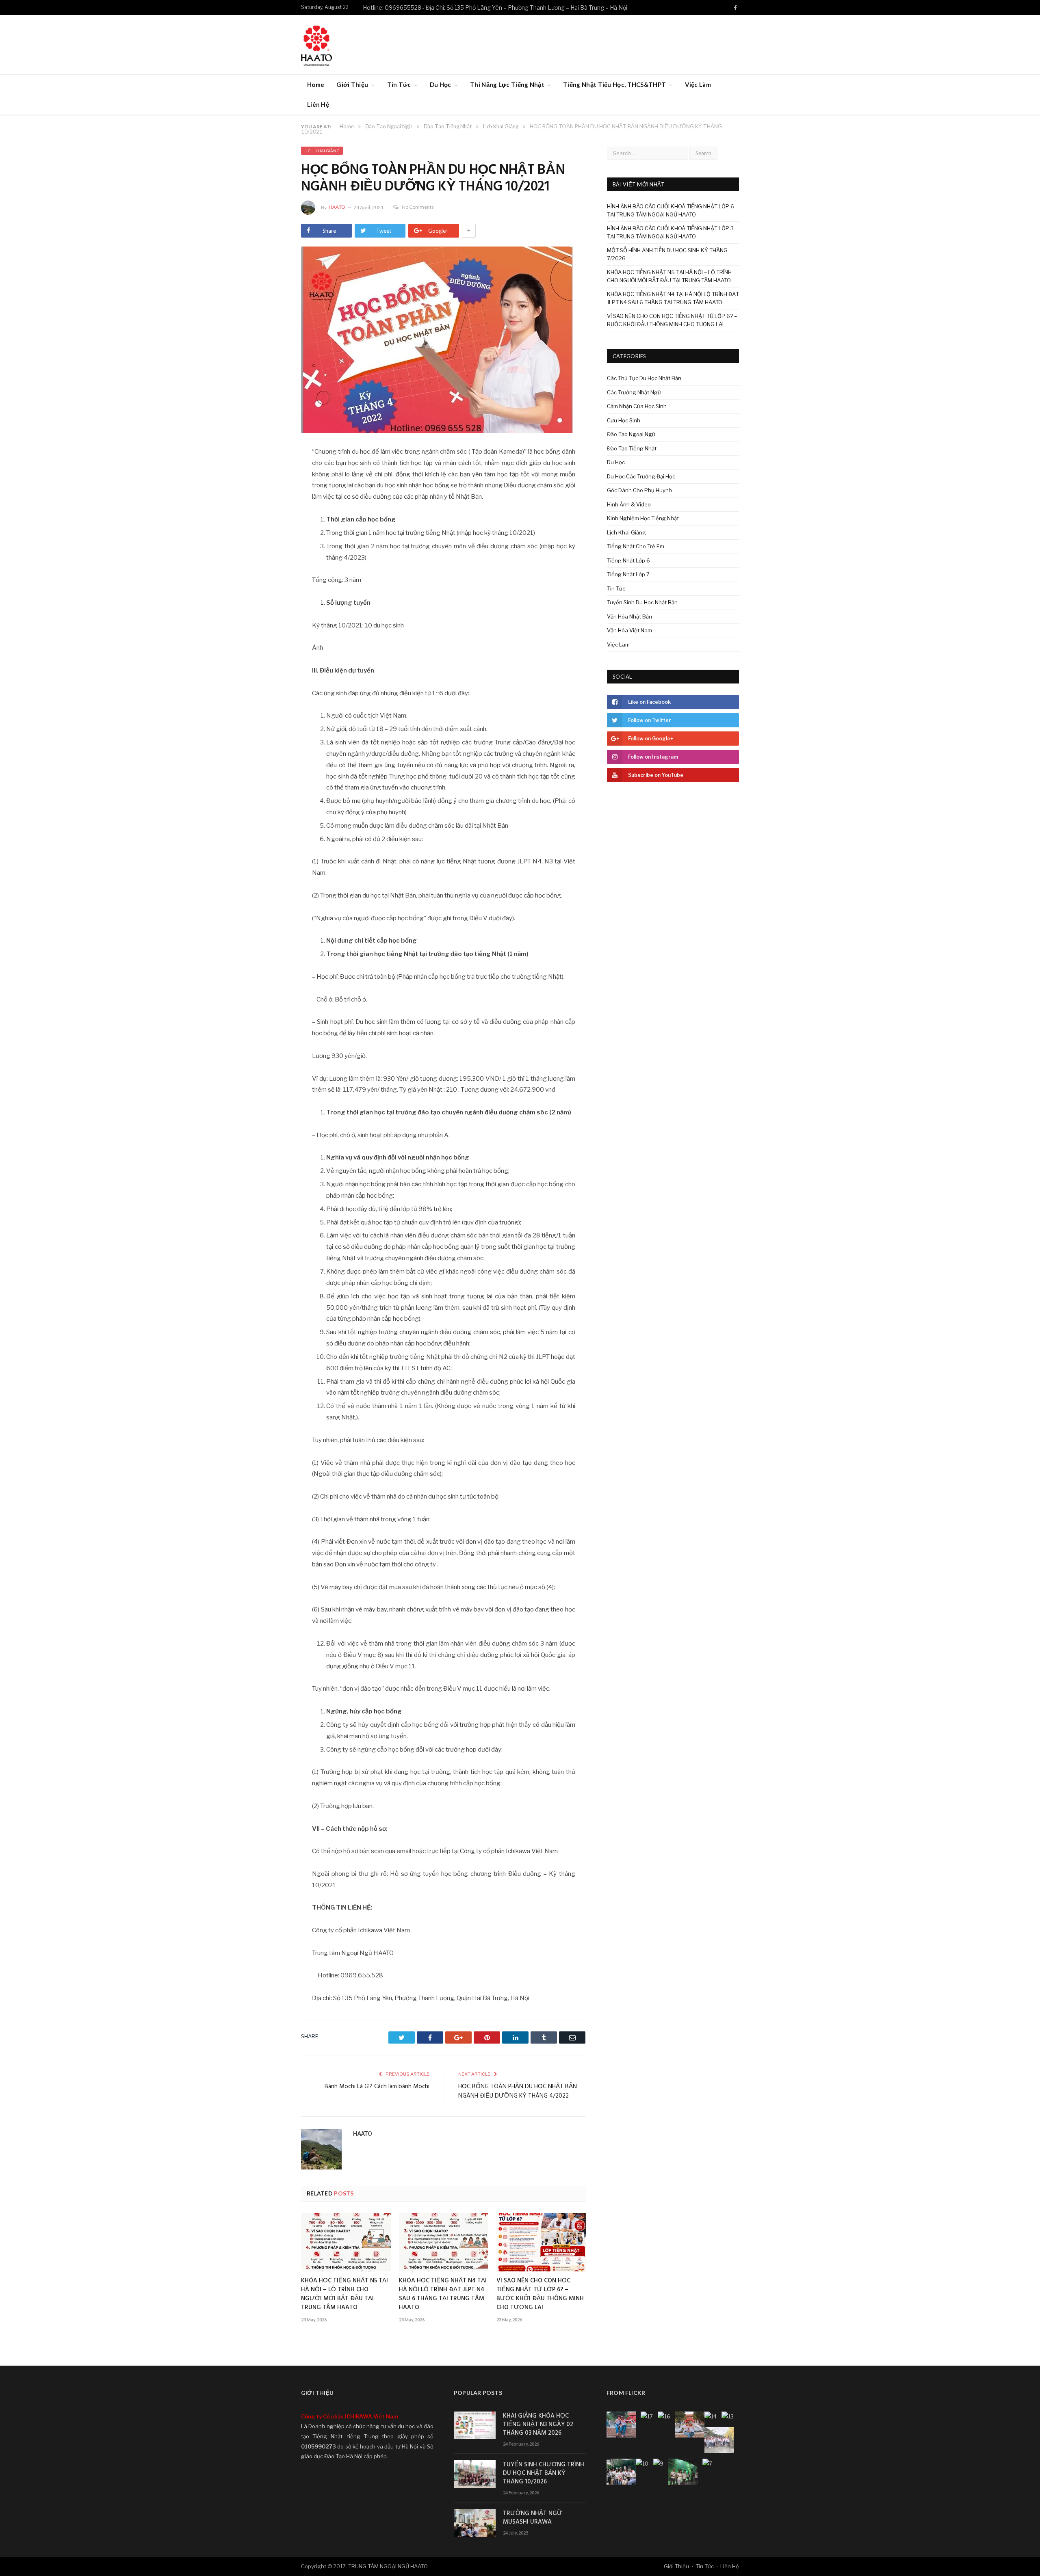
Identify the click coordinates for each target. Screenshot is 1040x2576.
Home (316, 84)
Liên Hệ (318, 104)
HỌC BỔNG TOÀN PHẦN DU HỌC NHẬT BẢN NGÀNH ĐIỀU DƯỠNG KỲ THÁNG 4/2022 (518, 2092)
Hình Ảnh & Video (629, 504)
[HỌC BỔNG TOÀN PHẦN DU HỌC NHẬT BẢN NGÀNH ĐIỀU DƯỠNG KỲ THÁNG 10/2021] (444, 341)
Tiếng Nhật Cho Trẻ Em (636, 546)
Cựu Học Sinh (624, 420)
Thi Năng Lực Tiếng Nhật (507, 84)
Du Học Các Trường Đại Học (641, 476)
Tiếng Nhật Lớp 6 (628, 560)
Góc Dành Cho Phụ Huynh (639, 490)
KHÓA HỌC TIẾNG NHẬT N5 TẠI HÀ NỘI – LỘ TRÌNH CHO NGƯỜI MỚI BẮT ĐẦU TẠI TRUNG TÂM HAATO (344, 2294)
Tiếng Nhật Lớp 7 (628, 574)
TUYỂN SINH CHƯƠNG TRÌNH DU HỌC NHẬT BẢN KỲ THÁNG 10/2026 (544, 2473)
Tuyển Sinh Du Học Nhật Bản (642, 602)
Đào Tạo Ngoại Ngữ (631, 434)
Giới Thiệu (352, 84)
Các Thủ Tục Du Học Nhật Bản (644, 378)
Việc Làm (698, 84)
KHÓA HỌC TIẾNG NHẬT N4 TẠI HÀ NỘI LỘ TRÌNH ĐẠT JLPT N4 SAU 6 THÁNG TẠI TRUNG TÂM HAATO (443, 2294)
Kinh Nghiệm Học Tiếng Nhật (643, 518)
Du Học (441, 84)
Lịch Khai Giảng (322, 151)
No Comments (418, 207)
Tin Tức (399, 84)
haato (337, 207)
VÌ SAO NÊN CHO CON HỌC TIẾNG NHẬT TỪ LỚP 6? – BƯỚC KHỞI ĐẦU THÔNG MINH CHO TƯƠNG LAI (540, 2294)
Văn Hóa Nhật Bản (629, 616)
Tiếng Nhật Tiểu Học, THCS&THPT (614, 84)
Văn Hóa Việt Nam (629, 630)
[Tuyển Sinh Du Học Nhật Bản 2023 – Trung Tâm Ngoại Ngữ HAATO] (316, 44)
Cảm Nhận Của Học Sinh (637, 406)
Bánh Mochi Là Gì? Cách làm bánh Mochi (377, 2087)
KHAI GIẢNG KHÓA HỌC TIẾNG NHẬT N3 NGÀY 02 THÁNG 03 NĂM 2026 (538, 2425)
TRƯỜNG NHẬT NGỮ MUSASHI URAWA (533, 2518)
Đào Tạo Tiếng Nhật (632, 448)
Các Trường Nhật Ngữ (634, 392)
